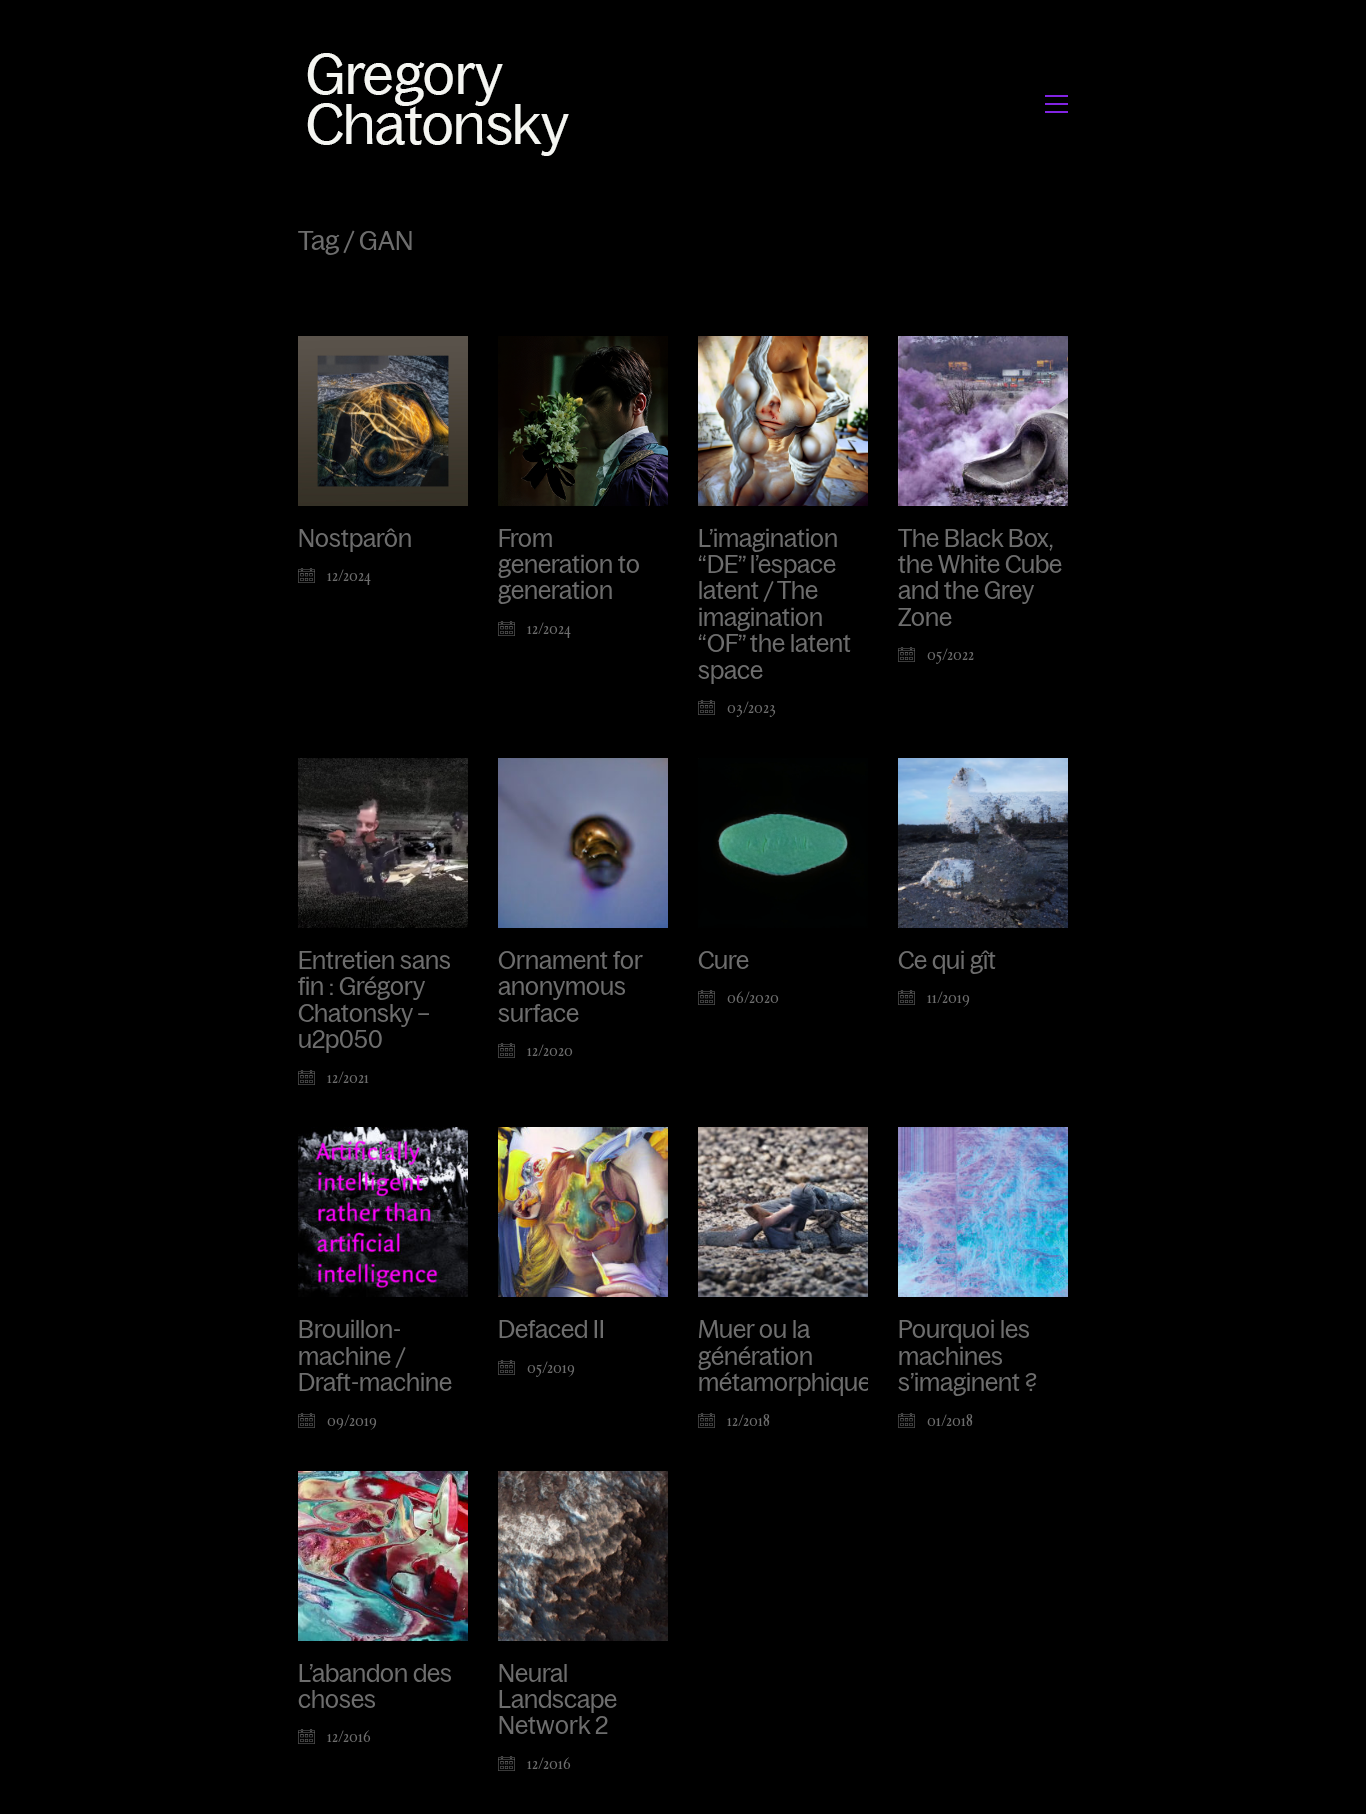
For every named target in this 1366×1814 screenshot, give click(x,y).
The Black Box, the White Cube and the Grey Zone (980, 578)
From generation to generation (569, 565)
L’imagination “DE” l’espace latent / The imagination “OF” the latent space (774, 605)
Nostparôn (355, 539)
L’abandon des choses (375, 1687)
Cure (723, 961)
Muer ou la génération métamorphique (784, 1356)
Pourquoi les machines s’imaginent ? (967, 1356)
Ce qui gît (947, 961)
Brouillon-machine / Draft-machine (375, 1356)
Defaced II (551, 1330)
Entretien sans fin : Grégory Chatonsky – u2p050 (374, 1000)
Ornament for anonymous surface (570, 987)
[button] (1056, 104)
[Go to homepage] (443, 103)
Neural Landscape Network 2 (557, 1700)
